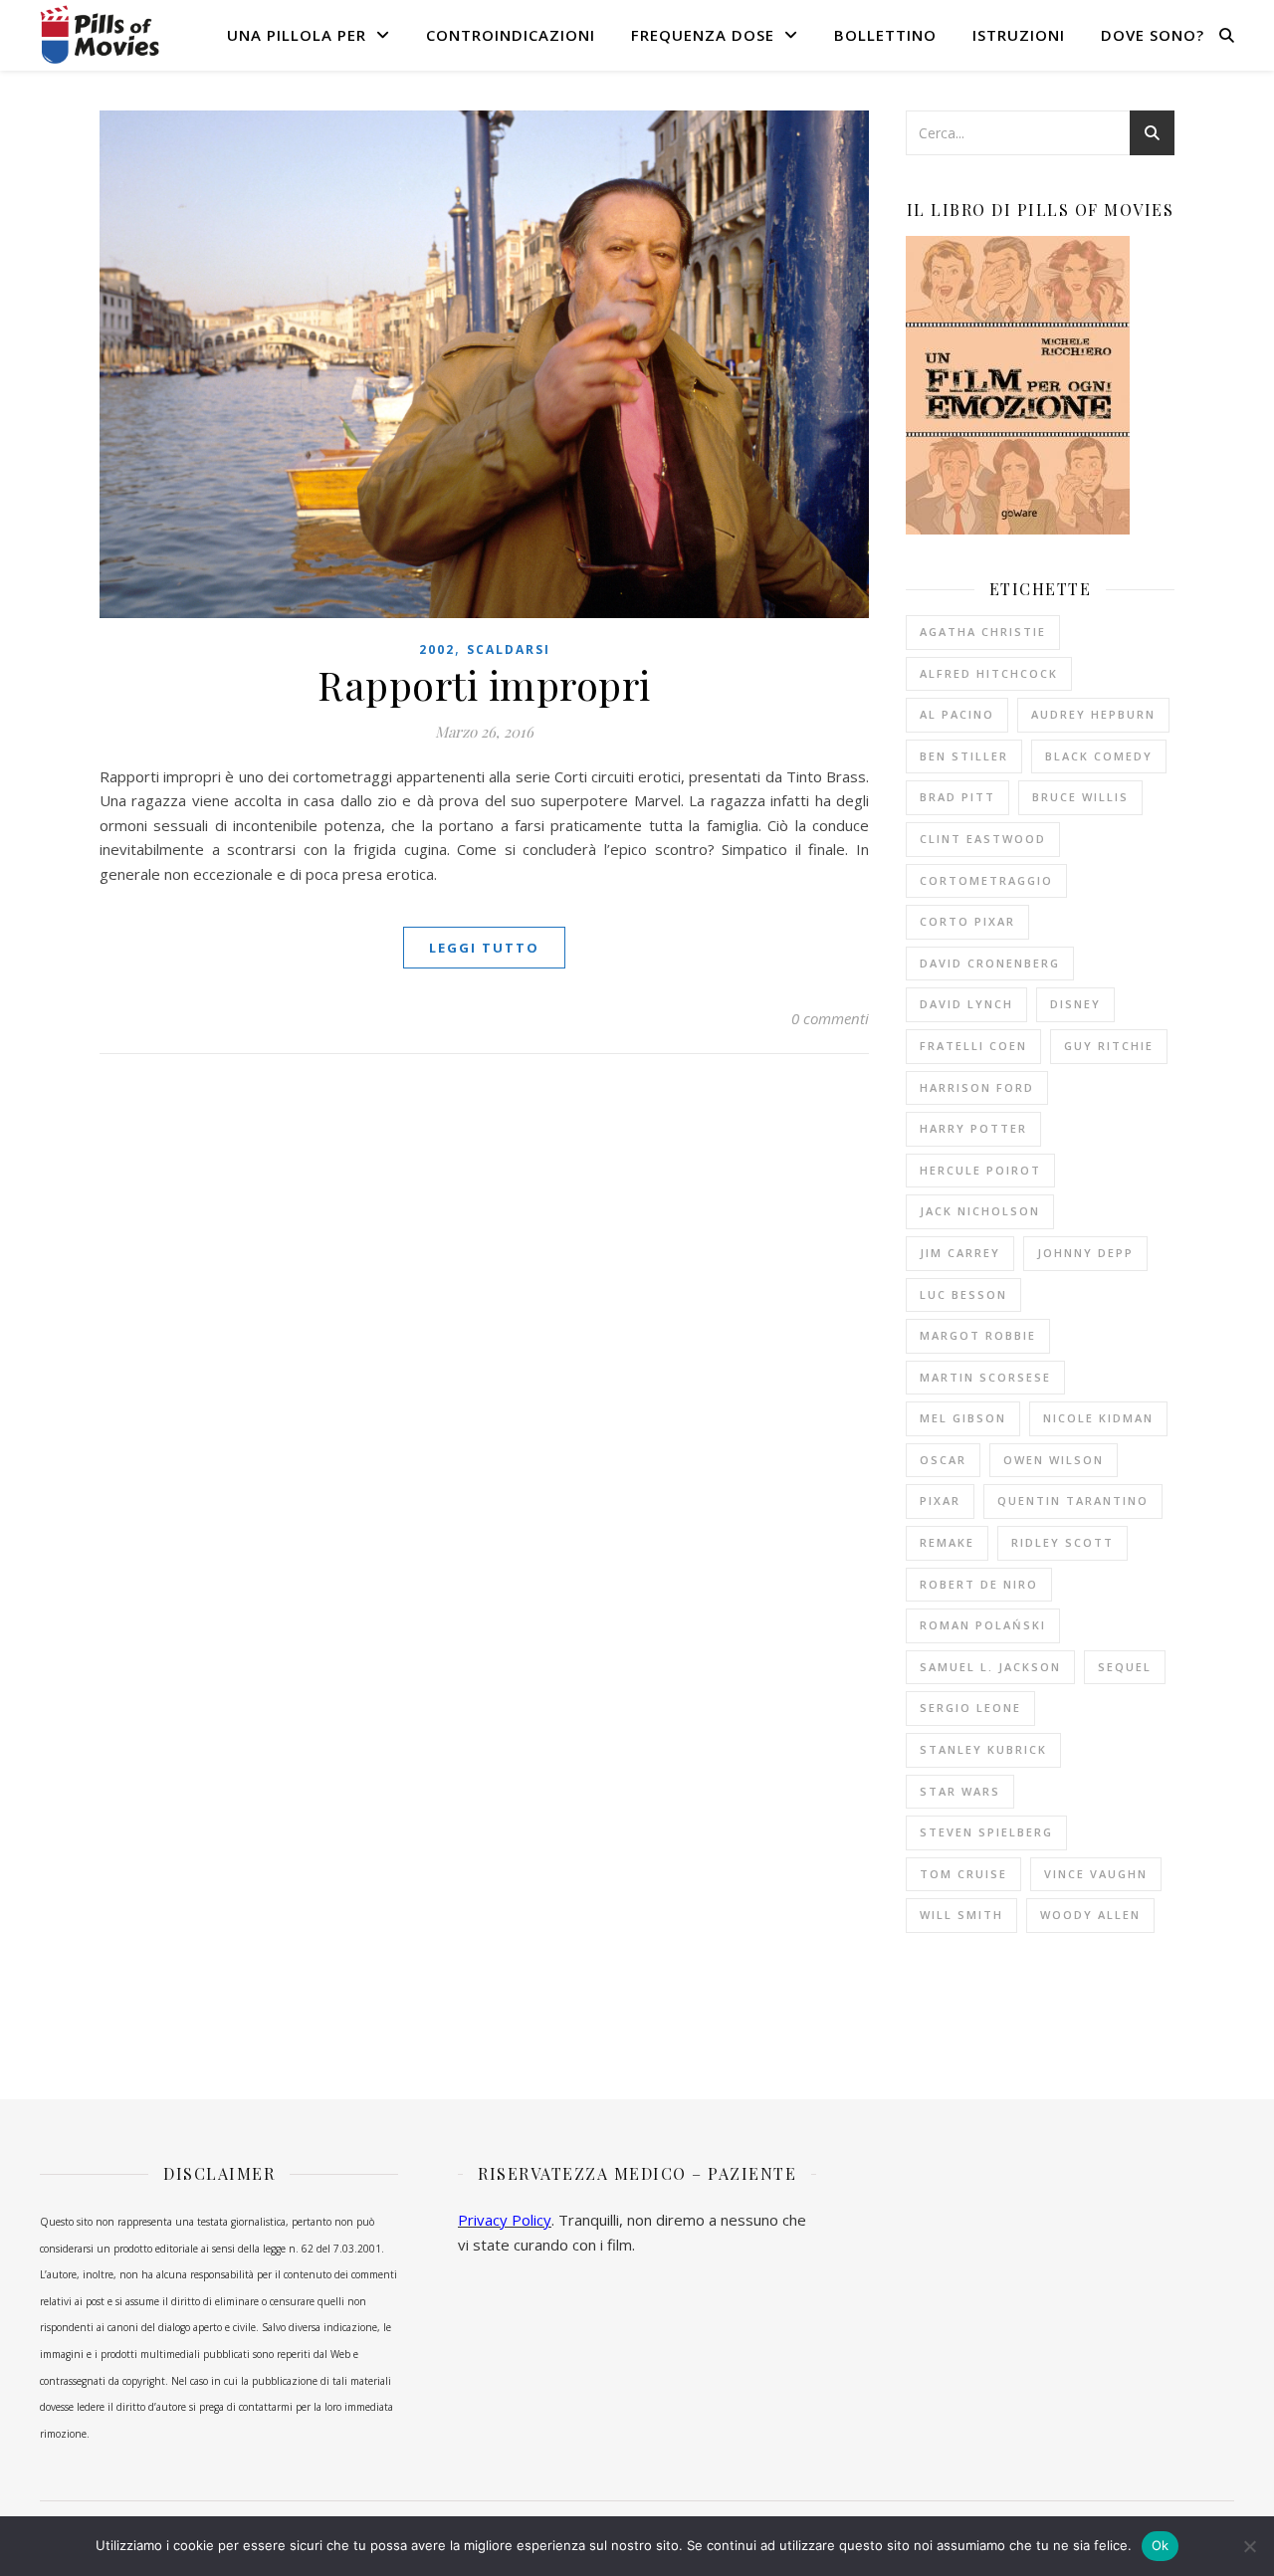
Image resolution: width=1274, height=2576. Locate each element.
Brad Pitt (957, 797)
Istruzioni (1019, 35)
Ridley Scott (1062, 1542)
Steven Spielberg (986, 1832)
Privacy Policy (505, 2220)
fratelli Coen (973, 1046)
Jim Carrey (960, 1253)
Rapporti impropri (484, 684)
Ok (1161, 2545)
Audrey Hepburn (1093, 714)
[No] (1249, 2546)
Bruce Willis (1080, 797)
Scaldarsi (509, 649)
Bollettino (885, 35)
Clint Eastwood (983, 839)
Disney (1075, 1004)
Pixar (940, 1501)
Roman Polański (983, 1625)
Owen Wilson (1054, 1460)
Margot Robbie (978, 1335)
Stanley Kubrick (983, 1749)
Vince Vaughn (1096, 1874)
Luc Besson (963, 1294)
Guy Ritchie (1109, 1046)
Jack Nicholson (980, 1211)
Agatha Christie (983, 632)
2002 (437, 649)
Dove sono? (1153, 35)
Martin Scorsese (985, 1377)
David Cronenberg (990, 963)
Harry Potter (973, 1128)
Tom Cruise (963, 1874)
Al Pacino (957, 714)
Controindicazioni (511, 35)
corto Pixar (967, 921)
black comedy (1099, 756)
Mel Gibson (963, 1418)
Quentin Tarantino (1073, 1501)
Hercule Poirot (980, 1170)
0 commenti (830, 1018)
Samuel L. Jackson (990, 1667)
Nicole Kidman (1098, 1418)
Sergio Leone (970, 1708)
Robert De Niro (979, 1584)
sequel (1125, 1667)
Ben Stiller (964, 756)
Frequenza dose (703, 35)
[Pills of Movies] (100, 34)
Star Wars (960, 1791)
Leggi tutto (484, 948)
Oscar (943, 1460)
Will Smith (961, 1915)
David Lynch (966, 1004)
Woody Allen (1090, 1915)
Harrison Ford (977, 1087)
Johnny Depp (1085, 1253)
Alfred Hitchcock (989, 673)
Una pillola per (297, 35)
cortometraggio (986, 880)
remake (947, 1542)
